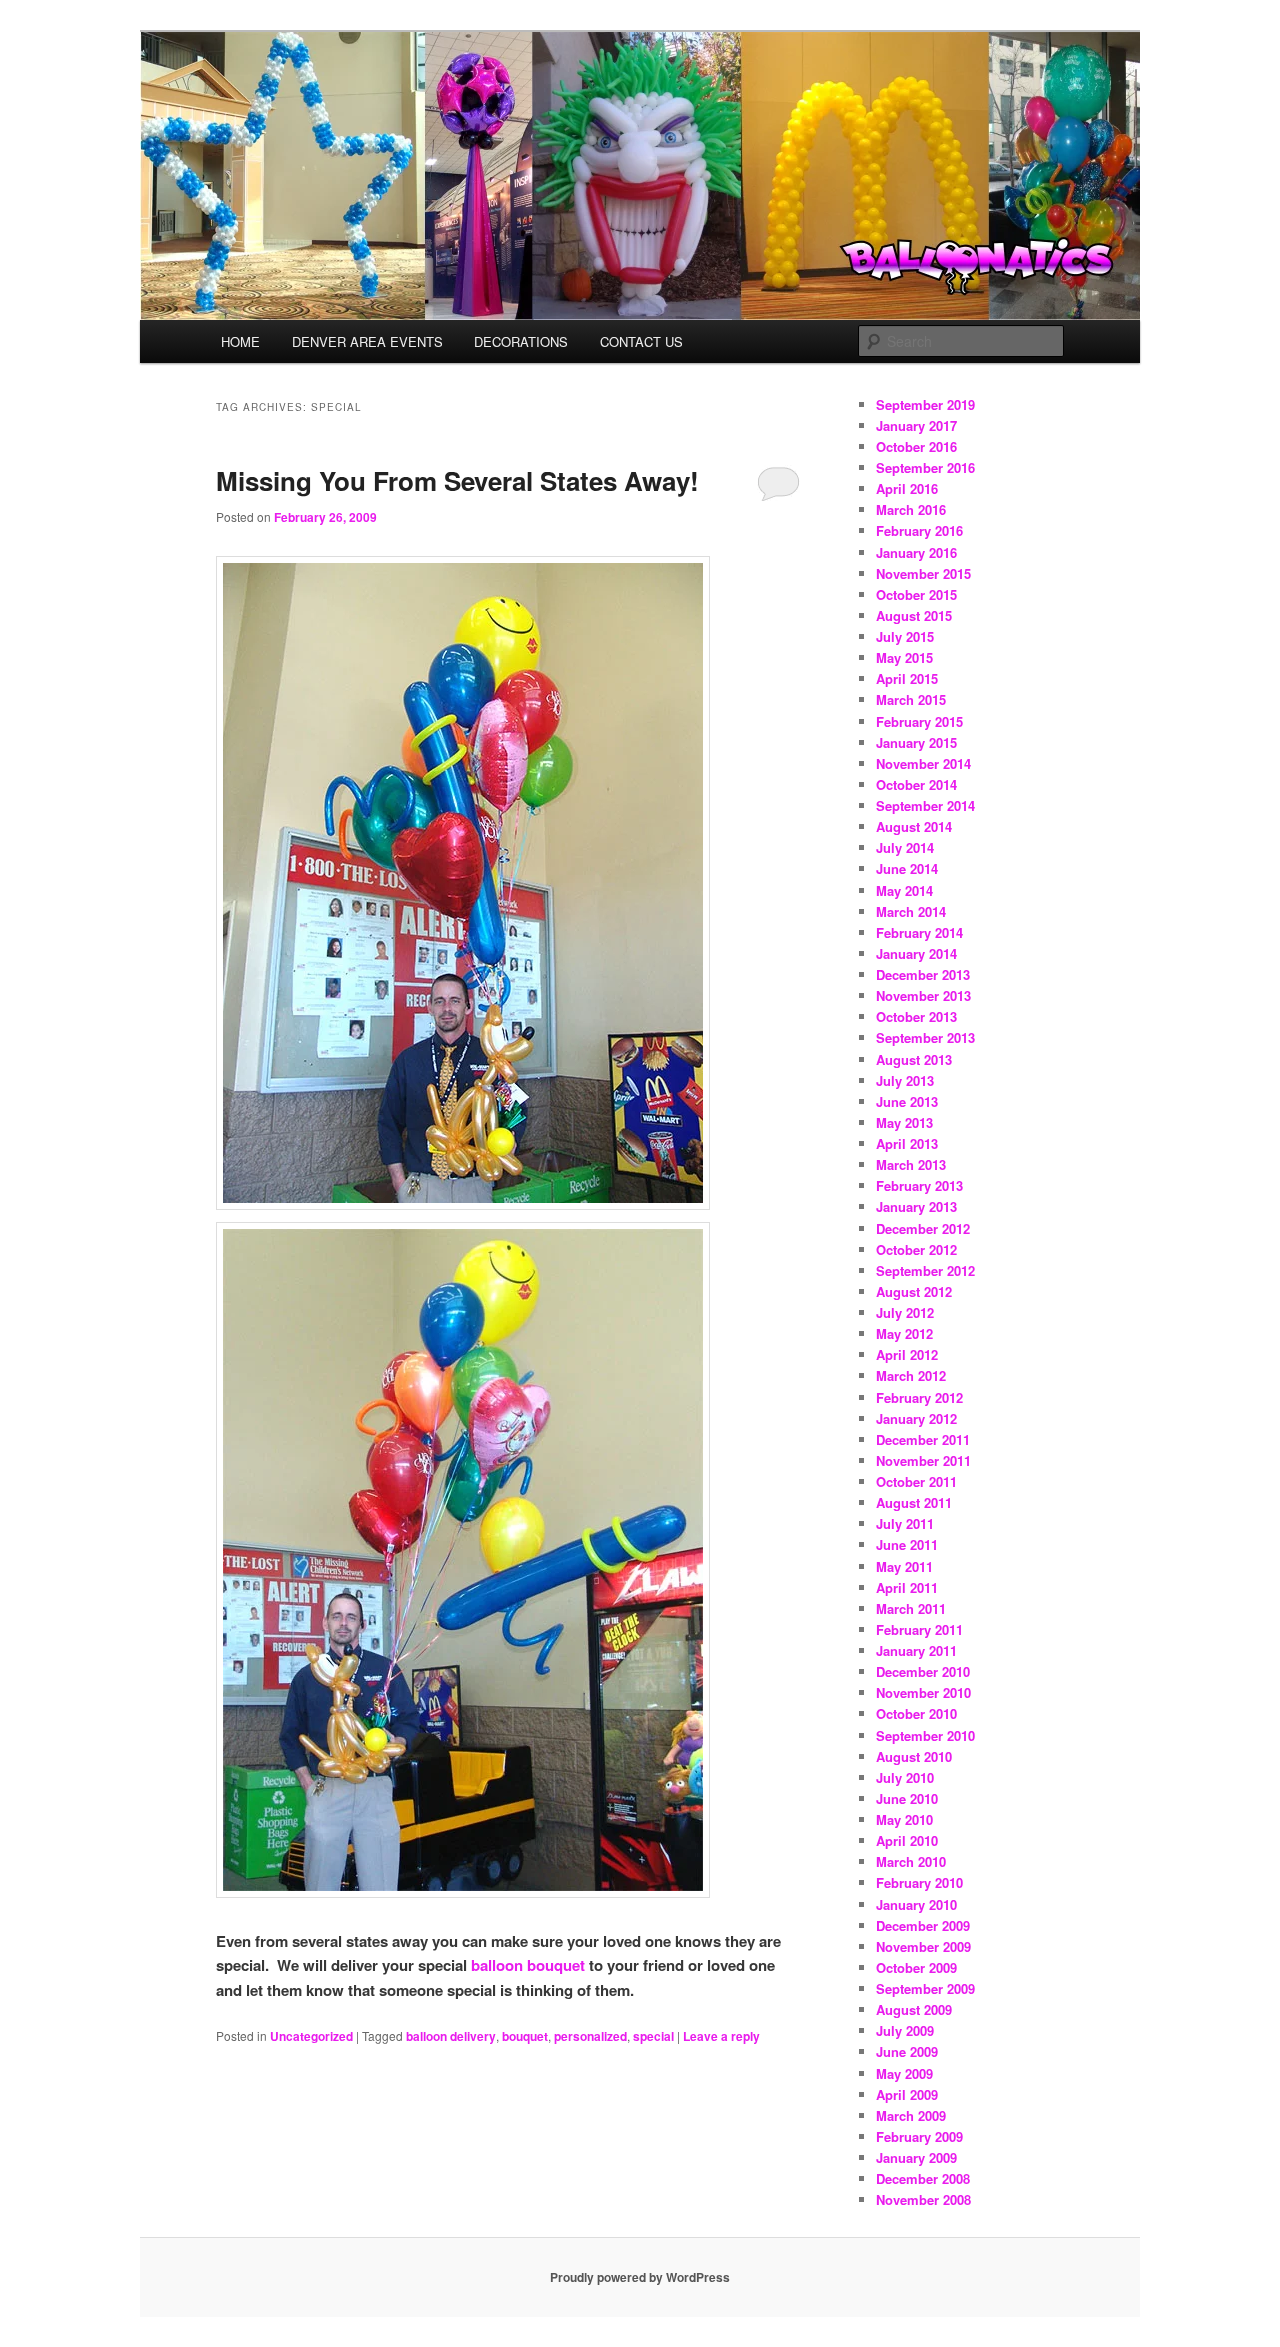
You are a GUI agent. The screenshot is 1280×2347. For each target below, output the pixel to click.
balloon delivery (451, 2036)
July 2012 (905, 1312)
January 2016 (916, 552)
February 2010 (919, 1882)
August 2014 (914, 826)
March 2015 (911, 699)
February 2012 (919, 1397)
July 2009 (905, 2030)
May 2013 (904, 1122)
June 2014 (907, 868)
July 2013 (905, 1080)
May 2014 (904, 890)
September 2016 (925, 467)
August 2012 (914, 1291)
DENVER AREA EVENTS (367, 341)
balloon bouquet (528, 1965)
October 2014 (916, 784)
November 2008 (923, 2199)
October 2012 (916, 1249)
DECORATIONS (521, 341)
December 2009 (923, 1925)
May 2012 (904, 1333)
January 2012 (916, 1418)
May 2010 (904, 1819)
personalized (590, 2036)
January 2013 (916, 1206)
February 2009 (919, 2136)
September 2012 (925, 1270)
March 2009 (911, 2115)
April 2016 (907, 488)
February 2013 (919, 1185)
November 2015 (923, 573)
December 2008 (923, 2178)
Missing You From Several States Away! (457, 480)
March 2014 (911, 911)
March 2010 (911, 1861)
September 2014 (925, 805)
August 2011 (914, 1502)
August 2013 (914, 1059)
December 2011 (923, 1439)
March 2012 (911, 1375)
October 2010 (916, 1713)
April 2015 (907, 678)
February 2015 (919, 721)
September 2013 (925, 1037)
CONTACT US (641, 341)
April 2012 (907, 1354)
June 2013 (907, 1101)
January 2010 (916, 1904)
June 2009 (907, 2051)
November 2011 (923, 1460)
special (653, 2036)
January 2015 (916, 742)
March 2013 (911, 1164)
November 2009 (923, 1946)
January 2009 (916, 2157)
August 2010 (914, 1756)
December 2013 (923, 974)
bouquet (525, 2036)
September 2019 (925, 404)
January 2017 (916, 425)
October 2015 (916, 594)
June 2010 (907, 1798)
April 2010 (907, 1840)
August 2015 (914, 615)
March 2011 (911, 1608)
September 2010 (925, 1735)
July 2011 (905, 1523)
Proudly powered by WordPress (640, 2277)
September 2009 (925, 1988)
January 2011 (916, 1650)
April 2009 (907, 2094)
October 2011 (916, 1481)
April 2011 (907, 1587)
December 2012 (923, 1228)
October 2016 (916, 446)
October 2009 (916, 1967)
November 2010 (923, 1692)
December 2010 (923, 1671)
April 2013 (907, 1143)
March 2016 (911, 509)
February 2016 (919, 530)
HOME (240, 341)
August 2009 (914, 2009)
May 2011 (904, 1566)
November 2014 (923, 763)
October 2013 (916, 1016)
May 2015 (904, 657)
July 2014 (905, 847)
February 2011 (919, 1629)
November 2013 (923, 995)
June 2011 (907, 1544)
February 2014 (919, 932)
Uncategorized (311, 2036)
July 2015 (905, 636)
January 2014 (916, 953)
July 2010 (905, 1777)
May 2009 (904, 2073)
